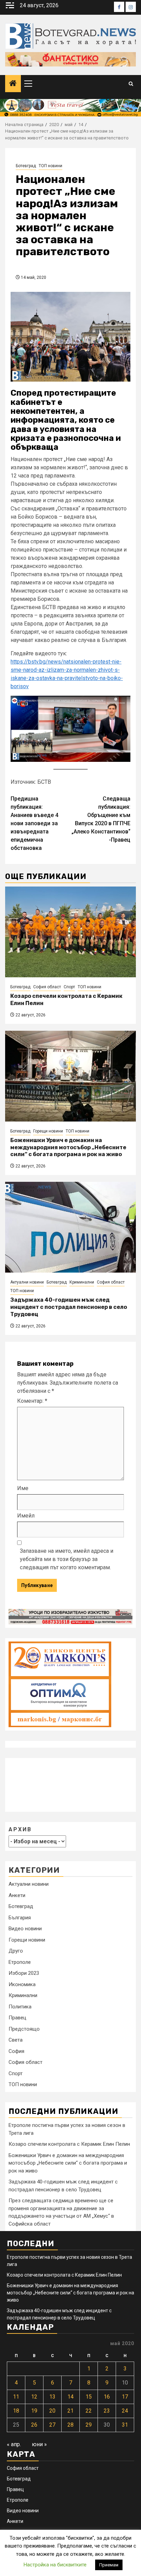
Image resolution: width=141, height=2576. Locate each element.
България (20, 1918)
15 (89, 2397)
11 (16, 2397)
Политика (20, 2007)
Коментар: (32, 1401)
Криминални (82, 1282)
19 (34, 2411)
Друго (16, 1951)
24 (125, 2411)
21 (70, 2411)
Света (16, 2040)
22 (89, 2411)
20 (52, 2411)
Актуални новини (27, 1282)
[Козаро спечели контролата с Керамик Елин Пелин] (70, 932)
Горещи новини (48, 1131)
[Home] (13, 84)
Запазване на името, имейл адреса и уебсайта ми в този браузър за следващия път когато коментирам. (67, 1559)
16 (107, 2397)
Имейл (26, 1516)
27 (52, 2425)
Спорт (69, 987)
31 (125, 2425)
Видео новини (25, 1929)
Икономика (22, 1984)
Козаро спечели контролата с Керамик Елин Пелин (69, 2144)
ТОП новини (50, 166)
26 (34, 2425)
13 (52, 2397)
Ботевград (26, 166)
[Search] (131, 84)
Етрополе (20, 1962)
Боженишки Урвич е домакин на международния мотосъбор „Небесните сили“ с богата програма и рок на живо (68, 1147)
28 (70, 2425)
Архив (20, 1829)
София (16, 2051)
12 (34, 2397)
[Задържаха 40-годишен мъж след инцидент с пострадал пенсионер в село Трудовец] (70, 1227)
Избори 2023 (24, 1973)
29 (89, 2425)
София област (47, 987)
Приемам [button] (109, 2565)
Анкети (17, 1895)
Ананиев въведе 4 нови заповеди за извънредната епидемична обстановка (34, 823)
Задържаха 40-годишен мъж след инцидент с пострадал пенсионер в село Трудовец (69, 1307)
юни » (39, 2444)
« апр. (14, 2444)
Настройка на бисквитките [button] (55, 2565)
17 (125, 2397)
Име (23, 1488)
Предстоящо (24, 2029)
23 (107, 2411)
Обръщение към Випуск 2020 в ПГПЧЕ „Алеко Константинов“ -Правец (101, 819)
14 (70, 2397)
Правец (17, 2018)
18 (16, 2411)
